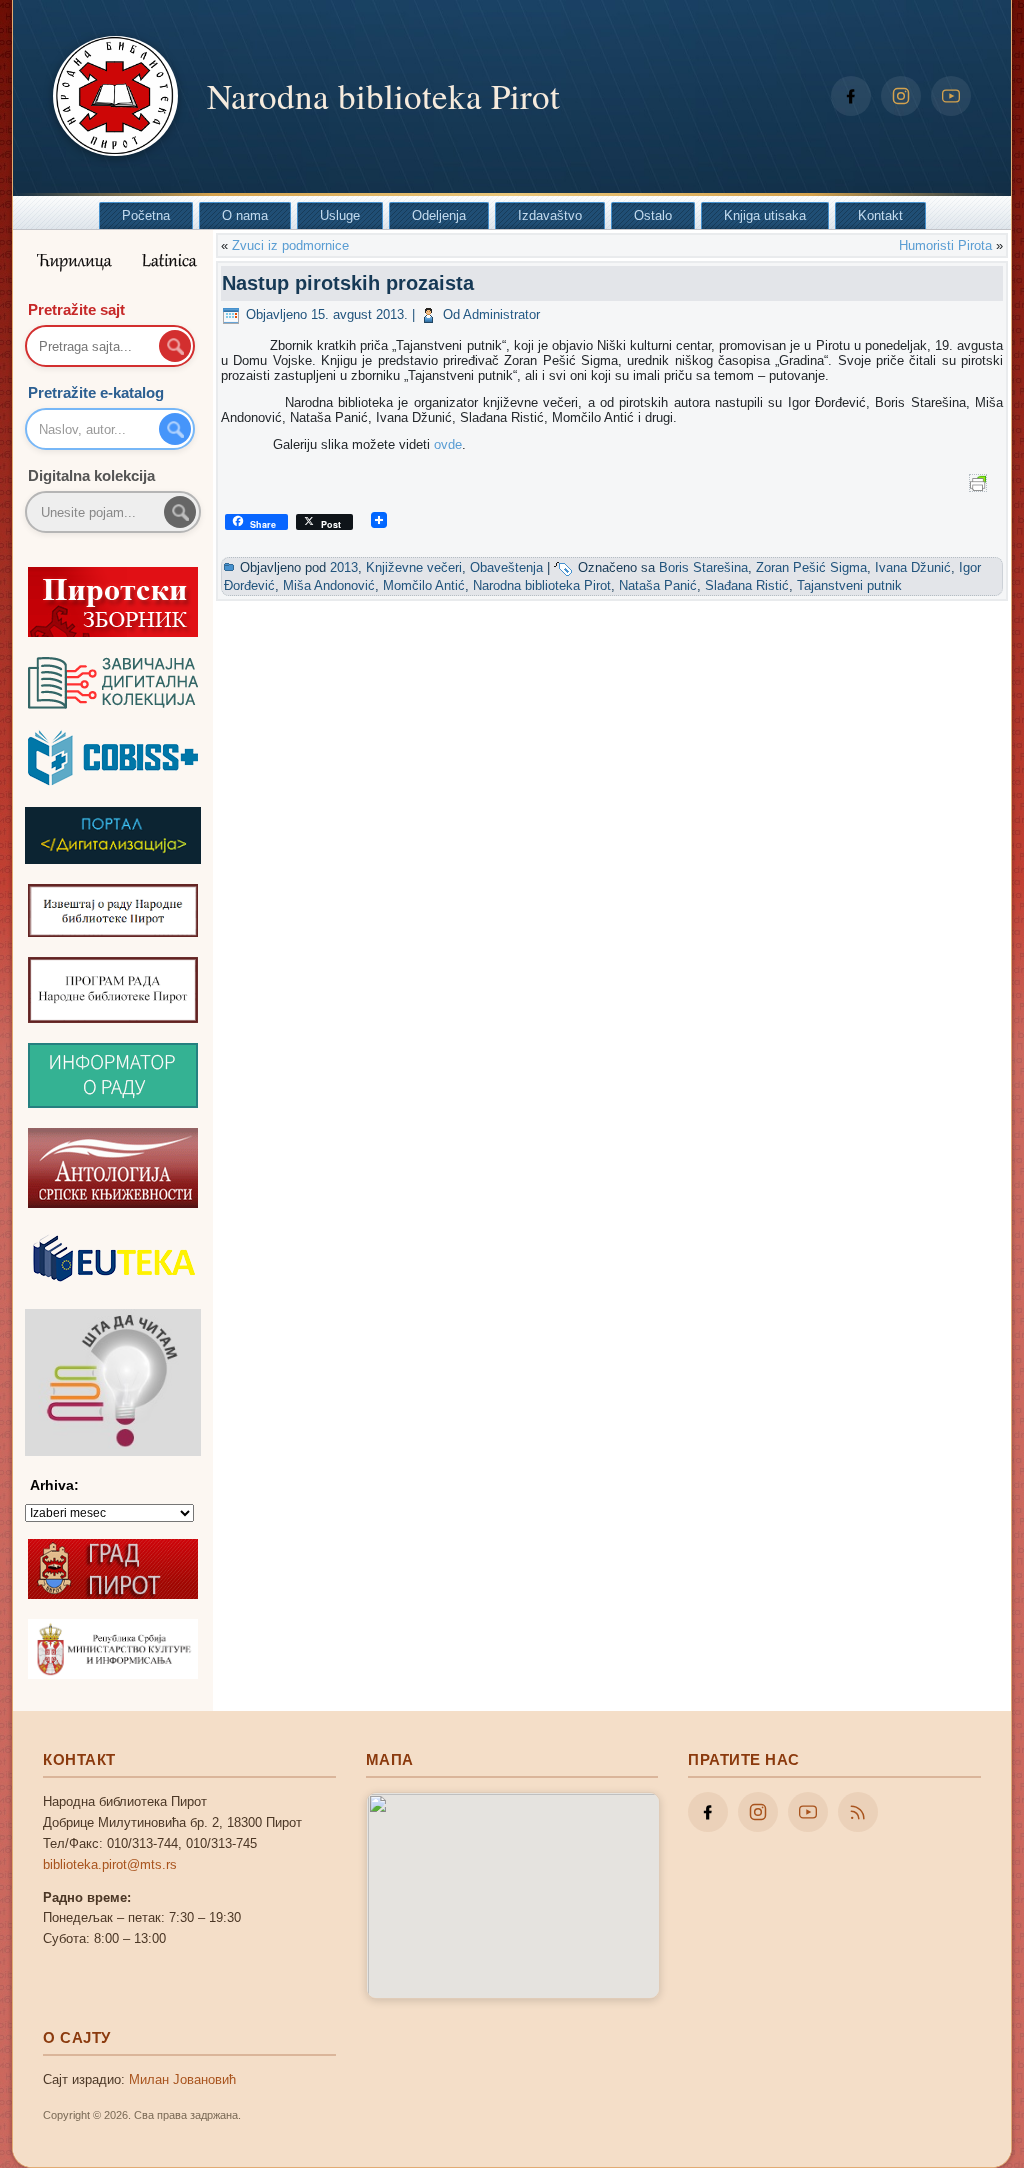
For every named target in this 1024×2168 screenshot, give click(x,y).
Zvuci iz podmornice (290, 245)
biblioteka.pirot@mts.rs (110, 1864)
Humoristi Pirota (945, 245)
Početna (146, 215)
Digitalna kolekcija (91, 475)
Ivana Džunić (913, 567)
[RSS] (858, 1812)
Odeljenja (439, 215)
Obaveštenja (506, 567)
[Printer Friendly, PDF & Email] (981, 482)
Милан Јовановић (182, 2079)
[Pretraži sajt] (175, 346)
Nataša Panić (658, 585)
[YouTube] (951, 96)
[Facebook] (851, 96)
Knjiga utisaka (765, 215)
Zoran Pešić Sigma (811, 567)
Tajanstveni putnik (849, 585)
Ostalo (653, 215)
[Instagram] (901, 96)
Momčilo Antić (424, 585)
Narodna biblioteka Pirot (383, 95)
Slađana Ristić (747, 585)
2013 (344, 567)
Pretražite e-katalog (96, 392)
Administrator (501, 314)
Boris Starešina (703, 567)
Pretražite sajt (76, 309)
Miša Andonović (329, 585)
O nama (245, 215)
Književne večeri (414, 567)
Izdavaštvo (550, 215)
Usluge (340, 215)
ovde (448, 444)
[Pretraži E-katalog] (175, 429)
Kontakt (880, 215)
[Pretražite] (180, 512)
